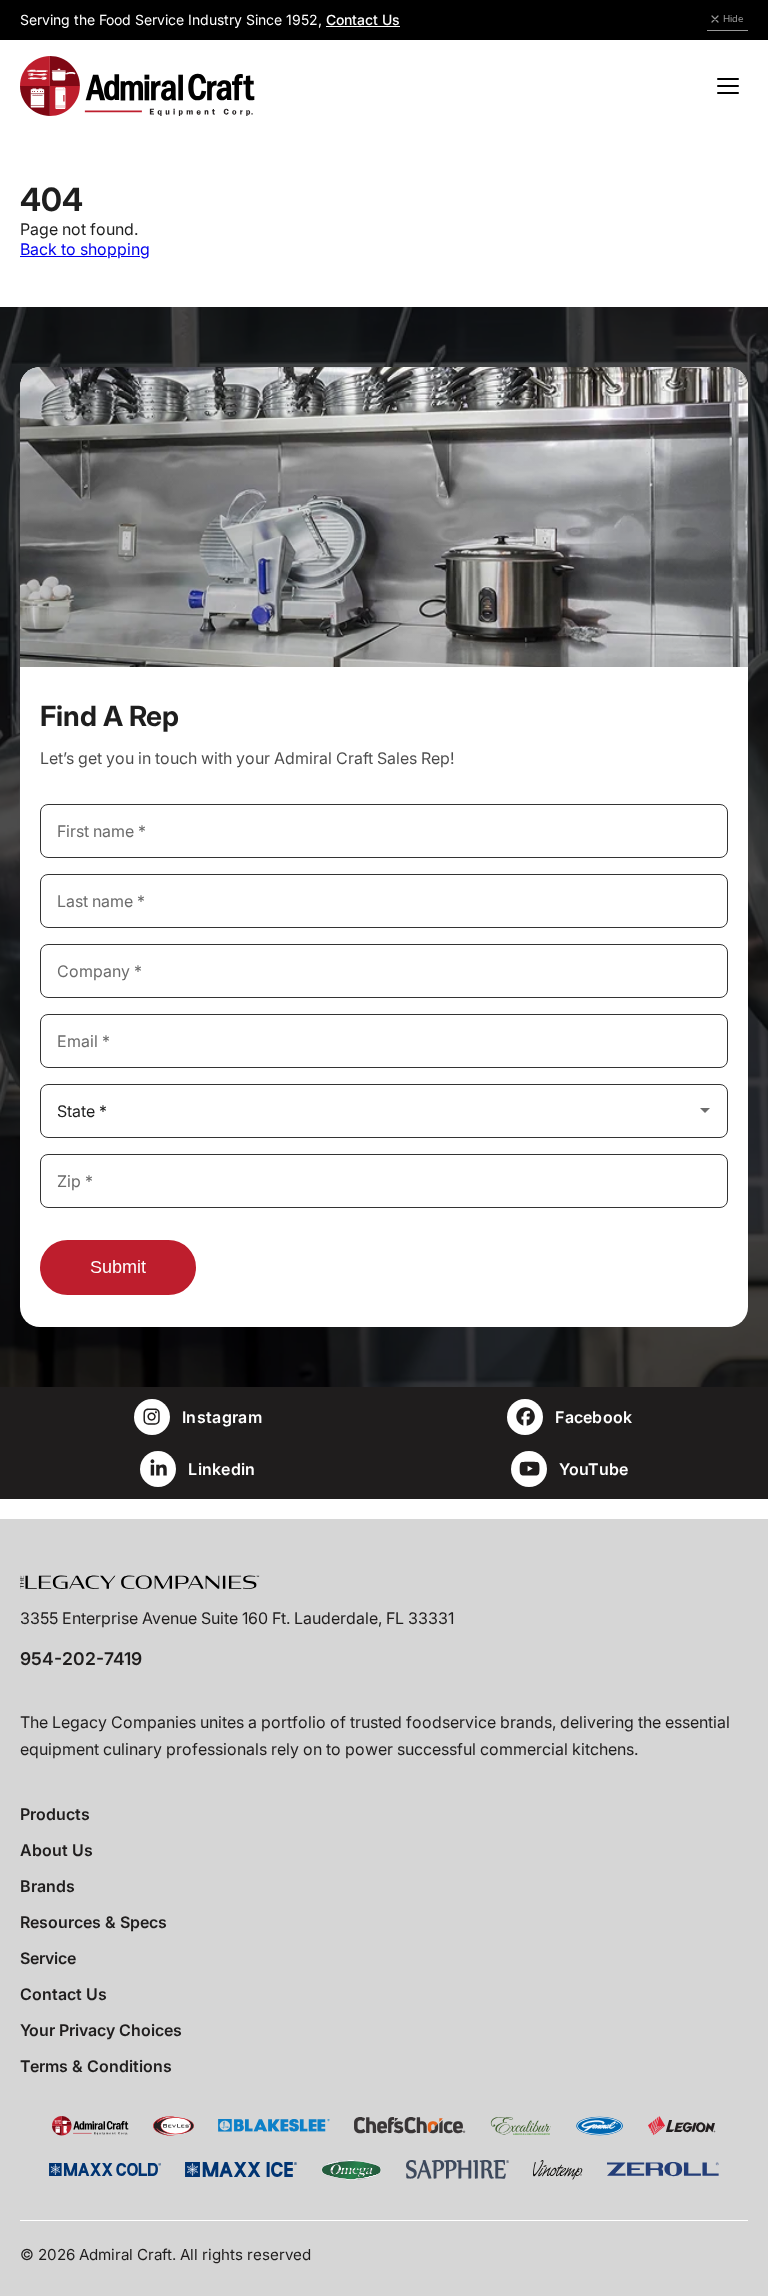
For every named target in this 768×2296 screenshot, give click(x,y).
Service (48, 1958)
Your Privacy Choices (101, 2030)
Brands (47, 1886)
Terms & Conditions (96, 2066)
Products (55, 1814)
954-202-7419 (81, 1658)
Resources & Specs (93, 1922)
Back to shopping (85, 249)
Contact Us (363, 19)
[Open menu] (728, 86)
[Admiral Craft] (137, 86)
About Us (56, 1850)
